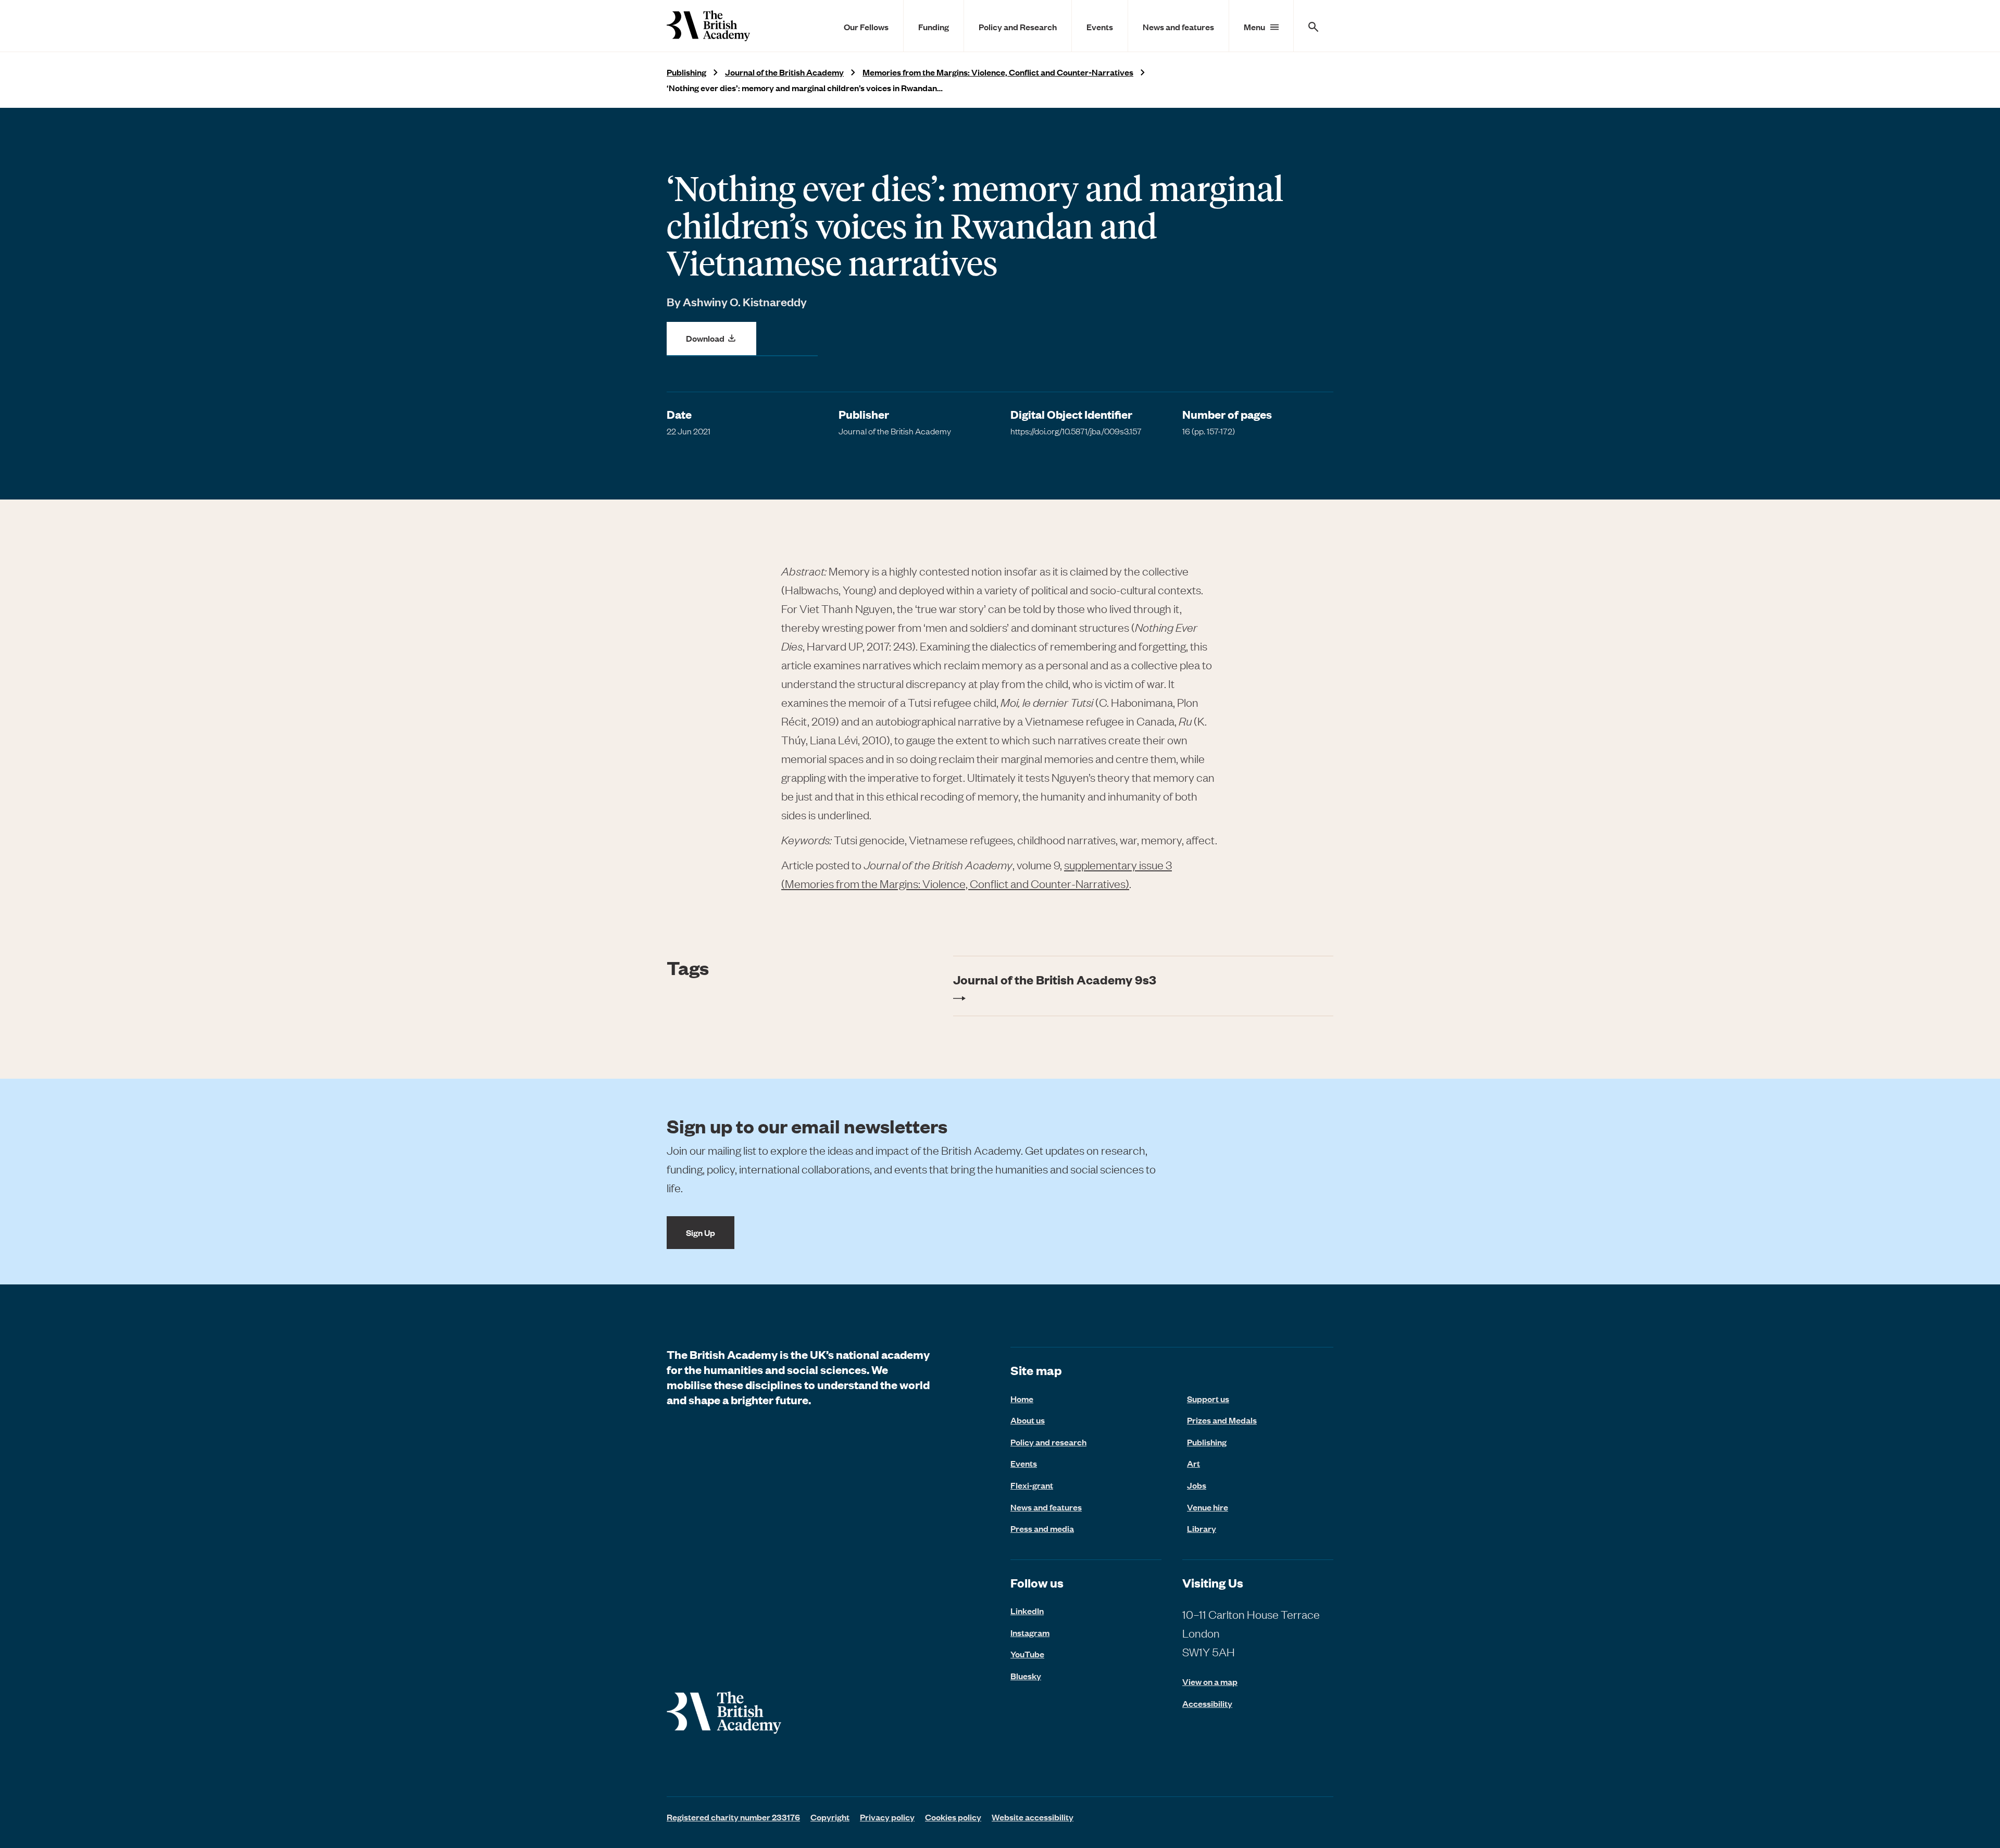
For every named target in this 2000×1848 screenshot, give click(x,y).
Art (1193, 1463)
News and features (1178, 27)
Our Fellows (866, 27)
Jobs (1197, 1485)
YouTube (1027, 1654)
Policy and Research (1018, 27)
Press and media (1042, 1528)
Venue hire (1208, 1507)
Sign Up (701, 1232)
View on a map (1210, 1682)
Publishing (686, 72)
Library (1202, 1528)
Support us (1208, 1399)
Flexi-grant (1032, 1485)
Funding (934, 27)
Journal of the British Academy (784, 72)
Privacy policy (887, 1817)
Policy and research (1048, 1442)
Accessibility (1207, 1703)
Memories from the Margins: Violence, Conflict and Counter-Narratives (998, 72)
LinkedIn (1027, 1610)
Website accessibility (1033, 1817)
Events (1100, 27)
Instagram (1030, 1632)
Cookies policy (953, 1817)
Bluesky (1026, 1676)
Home (1022, 1399)
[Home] (708, 26)
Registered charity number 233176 (733, 1817)
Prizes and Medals (1222, 1420)
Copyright (830, 1817)
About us (1028, 1420)
